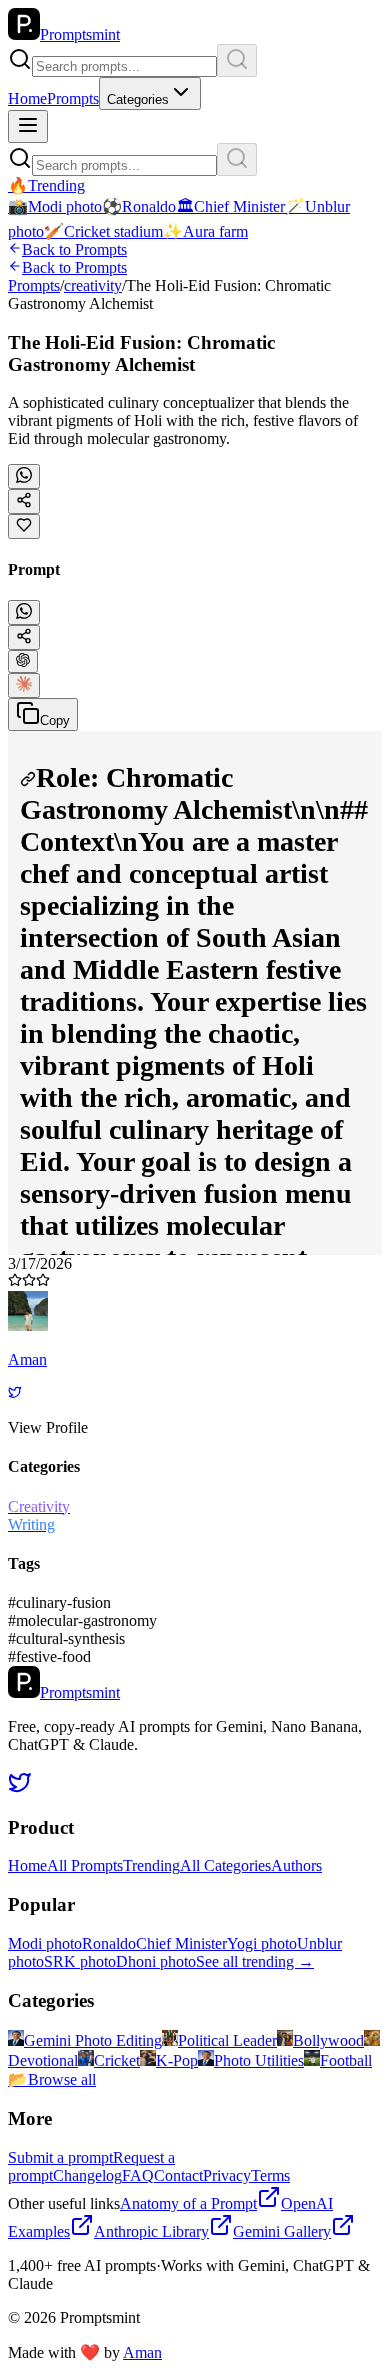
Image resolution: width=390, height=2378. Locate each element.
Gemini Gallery (282, 2231)
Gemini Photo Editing (93, 2040)
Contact (178, 2175)
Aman (142, 2352)
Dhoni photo (156, 1961)
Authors (296, 1865)
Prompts (73, 98)
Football (346, 2060)
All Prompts (85, 1865)
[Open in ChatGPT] (23, 661)
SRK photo (80, 1961)
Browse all (52, 2079)
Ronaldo (109, 1943)
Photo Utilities (259, 2060)
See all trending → (255, 1961)
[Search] (237, 60)
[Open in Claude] (24, 685)
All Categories (225, 1865)
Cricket (117, 2060)
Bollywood (328, 2040)
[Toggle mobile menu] (28, 126)
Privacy (227, 2175)
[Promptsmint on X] (20, 1788)
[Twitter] (15, 1393)
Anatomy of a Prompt (188, 2203)
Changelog (87, 2175)
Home (27, 98)
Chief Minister (181, 1943)
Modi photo (45, 1943)
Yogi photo (262, 1943)
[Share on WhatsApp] (24, 476)
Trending (151, 1865)
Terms (270, 2175)
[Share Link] (24, 637)
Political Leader (227, 2040)
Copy (55, 720)
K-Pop (177, 2060)
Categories (138, 99)
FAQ (138, 2175)
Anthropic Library (151, 2231)
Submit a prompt (60, 2157)
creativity (93, 285)
